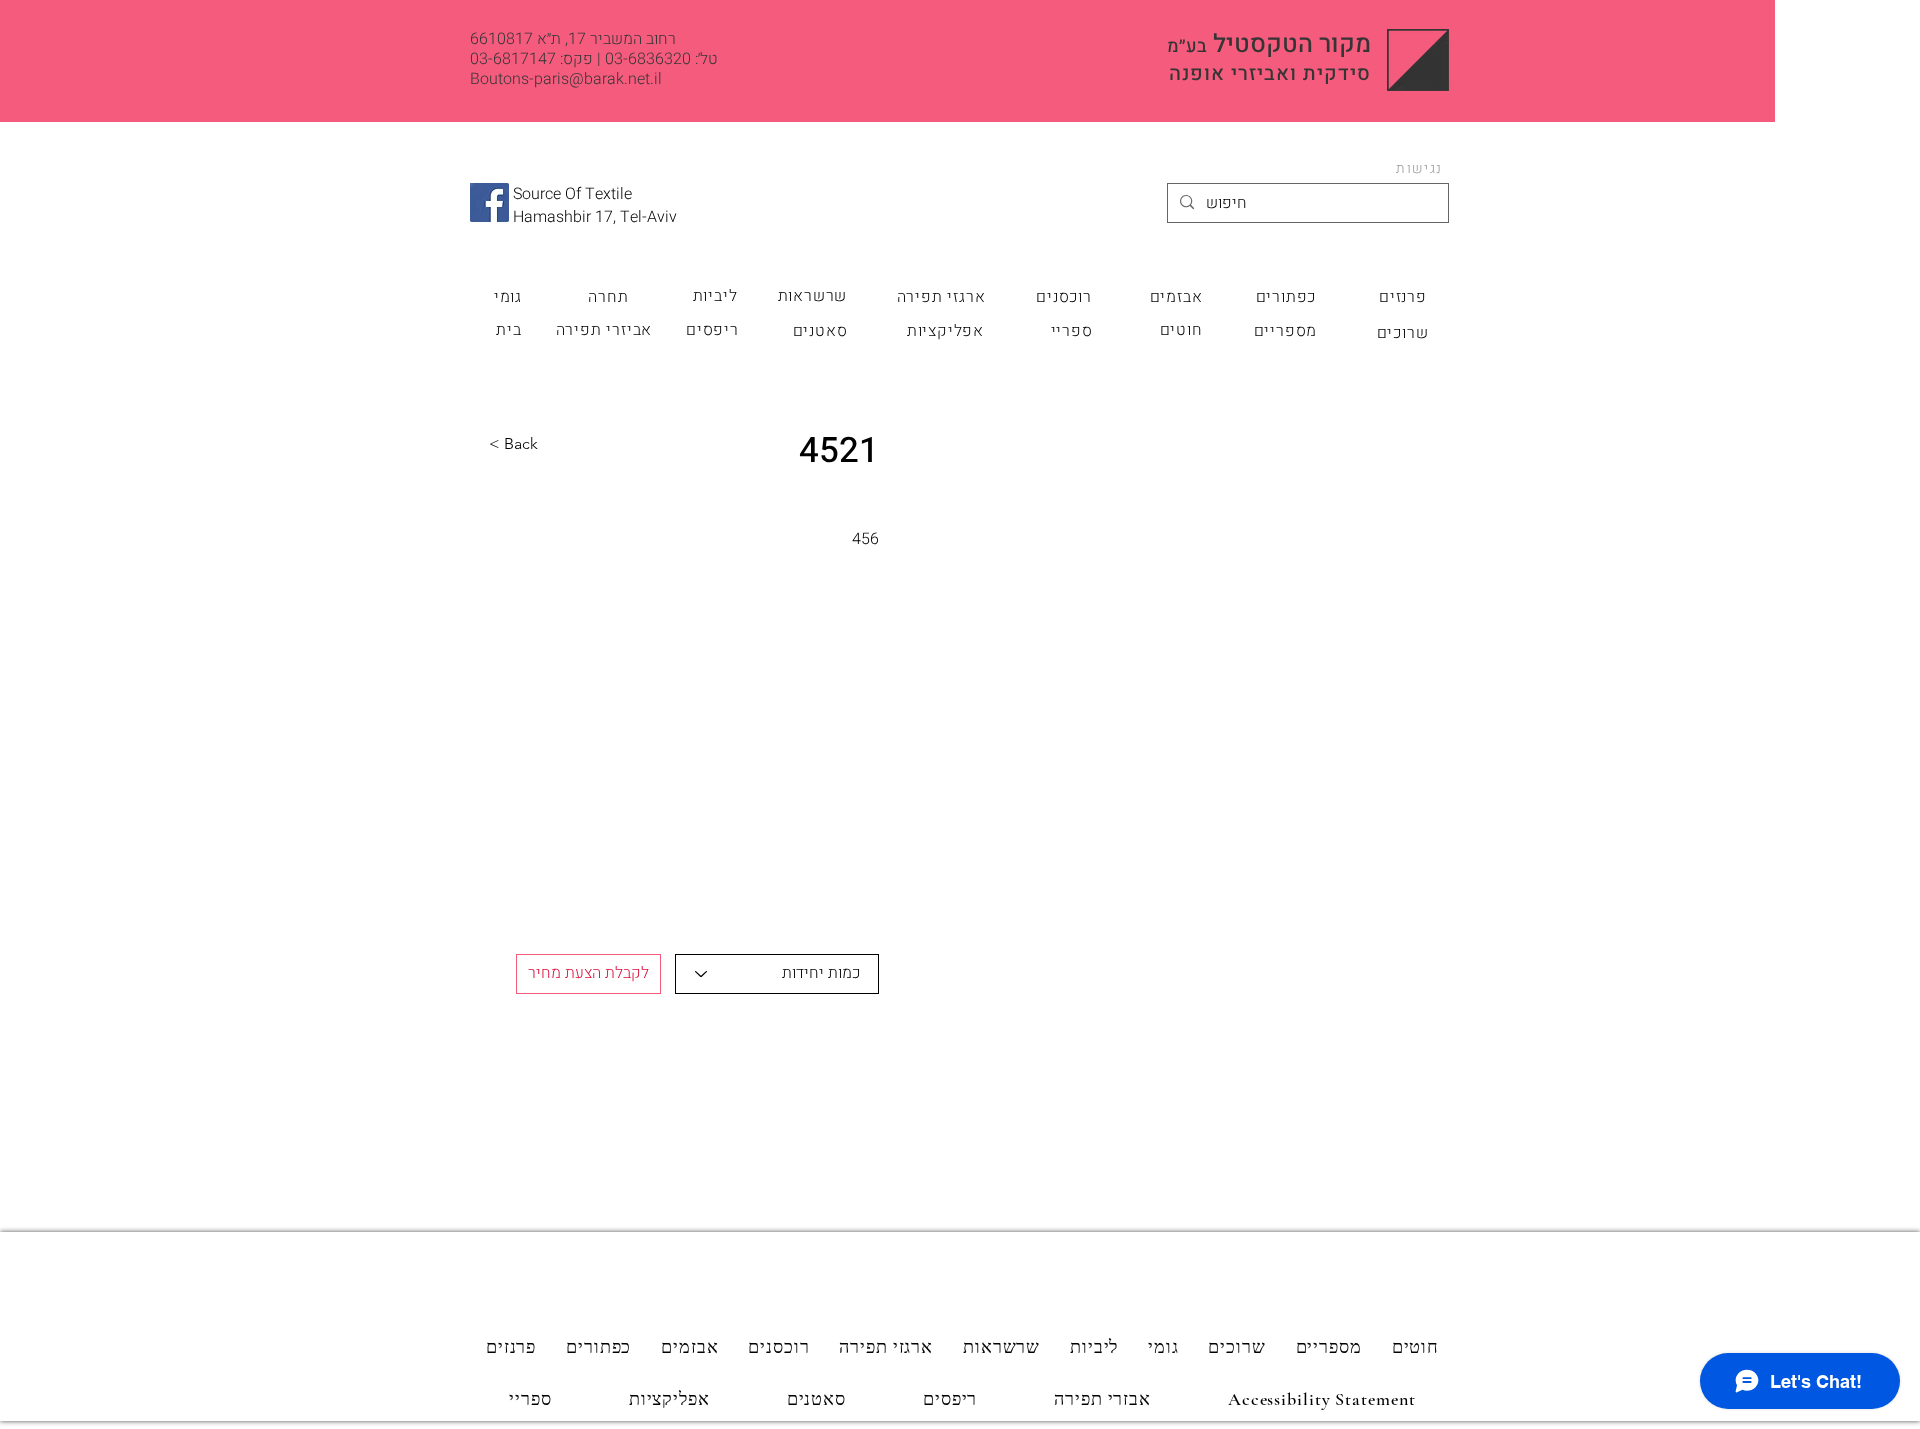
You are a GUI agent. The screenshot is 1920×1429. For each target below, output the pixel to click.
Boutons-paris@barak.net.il (566, 79)
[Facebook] (489, 202)
